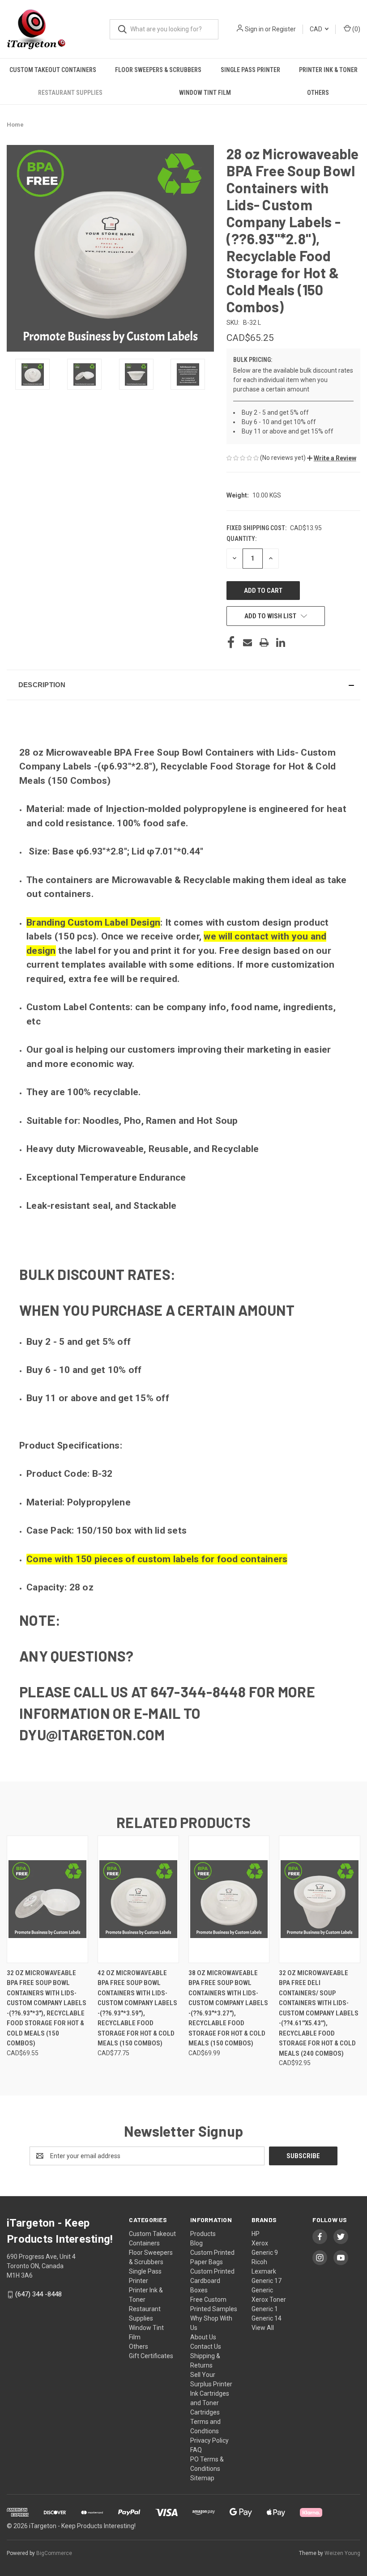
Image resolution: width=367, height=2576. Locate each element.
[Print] (264, 642)
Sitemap (202, 2478)
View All (263, 2328)
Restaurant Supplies (70, 93)
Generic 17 (267, 2281)
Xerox (260, 2243)
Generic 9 (265, 2253)
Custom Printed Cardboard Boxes (212, 2281)
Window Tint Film (205, 93)
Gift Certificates (151, 2356)
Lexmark (264, 2271)
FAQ (196, 2450)
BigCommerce (54, 2553)
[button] (332, 458)
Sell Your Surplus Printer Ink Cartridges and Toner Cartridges (211, 2393)
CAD (317, 29)
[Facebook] (231, 642)
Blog (196, 2243)
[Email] (248, 642)
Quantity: (241, 539)
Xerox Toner (269, 2300)
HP (256, 2234)
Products (203, 2234)
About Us (203, 2337)
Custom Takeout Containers (53, 70)
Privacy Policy (209, 2440)
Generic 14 (267, 2318)
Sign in (254, 29)
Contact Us (206, 2346)
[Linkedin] (281, 642)
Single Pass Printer (250, 70)
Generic (262, 2290)
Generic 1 (265, 2309)
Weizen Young (342, 2553)
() (356, 29)
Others (318, 93)
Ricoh (259, 2262)
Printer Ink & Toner (328, 70)
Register (284, 29)
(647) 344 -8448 (38, 2294)
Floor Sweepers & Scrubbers (158, 70)
